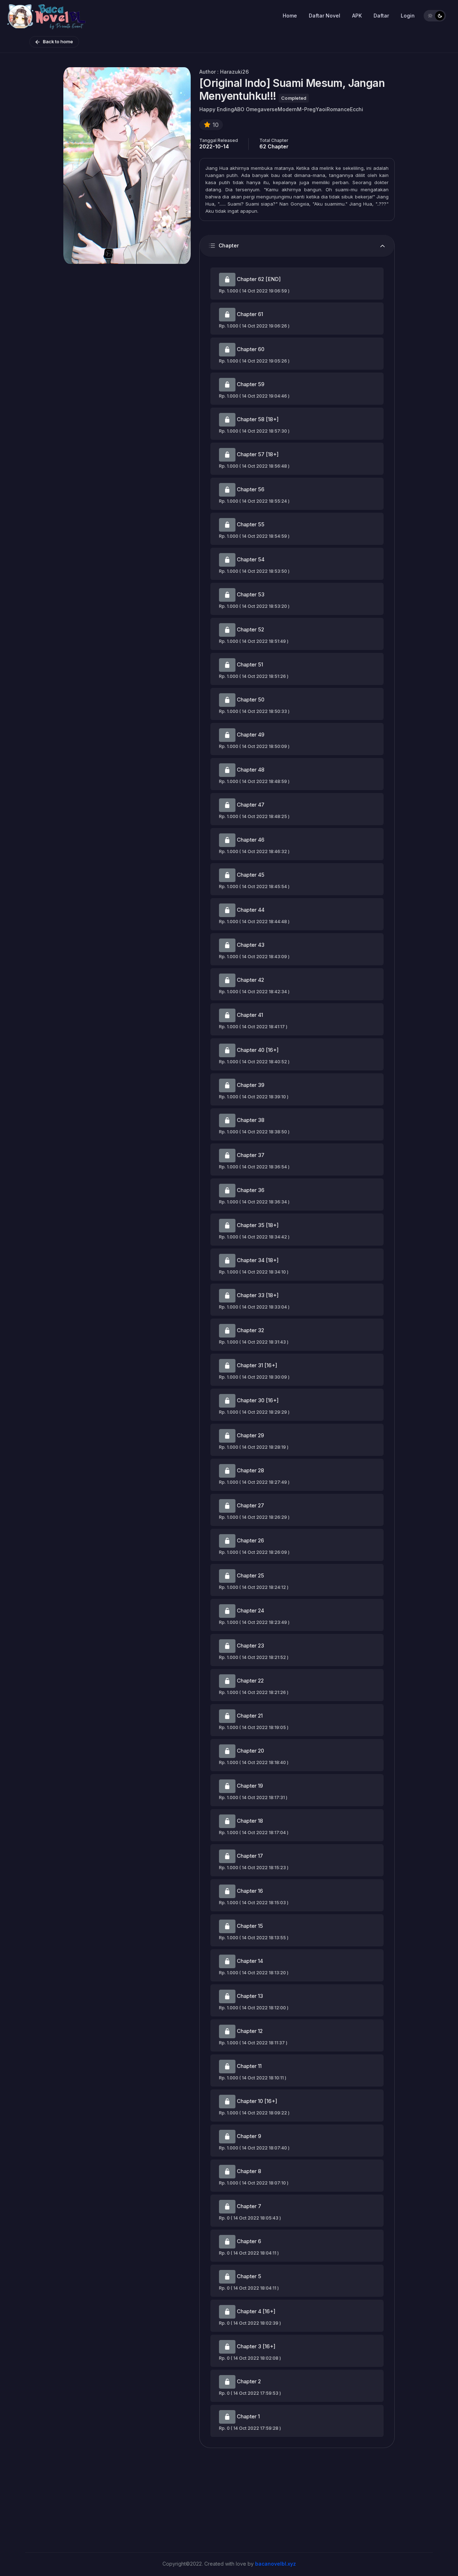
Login (408, 16)
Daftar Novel (325, 16)
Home (290, 16)
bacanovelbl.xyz (276, 2564)
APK (357, 16)
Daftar (381, 16)
